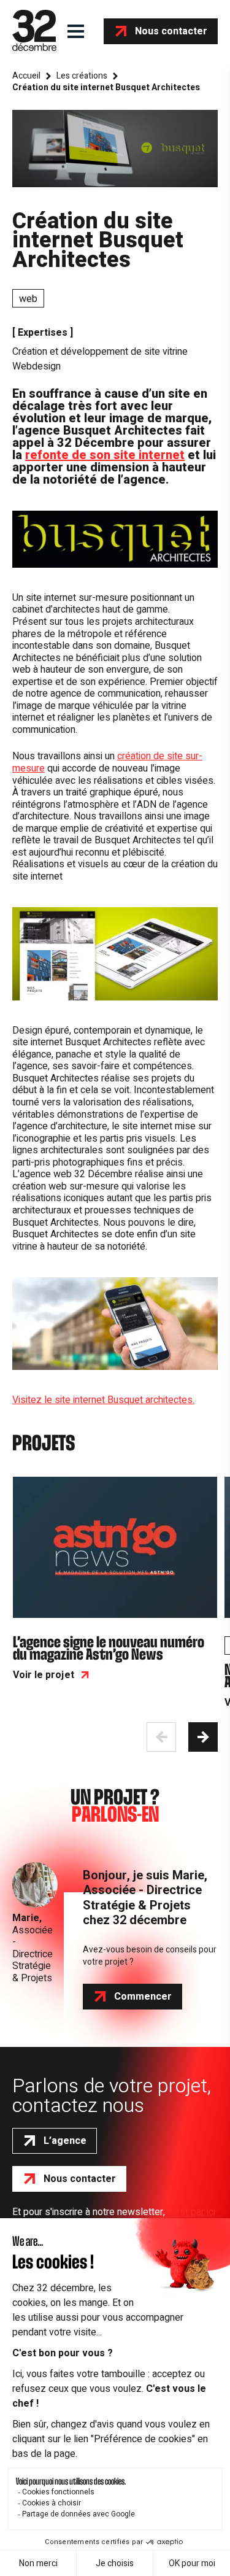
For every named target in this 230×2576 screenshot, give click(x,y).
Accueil (26, 76)
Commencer (143, 1997)
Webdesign (36, 366)
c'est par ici (191, 2212)
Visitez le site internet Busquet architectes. (103, 1400)
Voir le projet (44, 1675)
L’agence (65, 2141)
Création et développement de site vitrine (100, 352)
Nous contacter (171, 31)
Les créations (82, 76)
